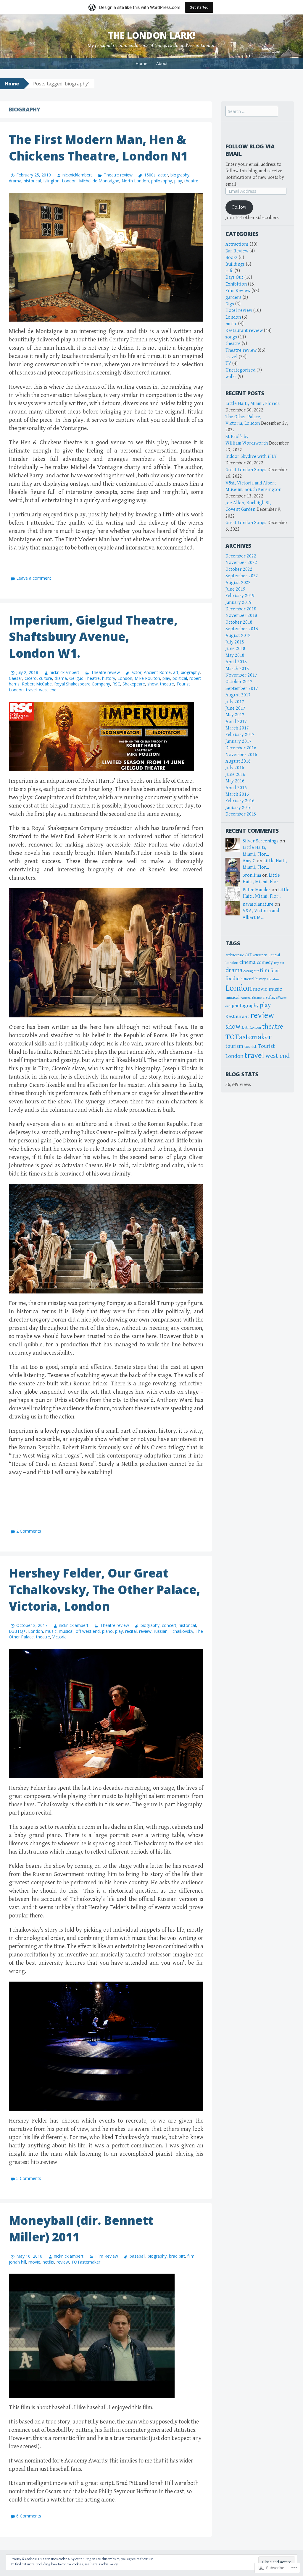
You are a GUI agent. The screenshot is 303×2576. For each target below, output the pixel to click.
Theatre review (118, 175)
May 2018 (235, 655)
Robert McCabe (37, 684)
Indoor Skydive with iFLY (251, 457)
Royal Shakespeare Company (82, 684)
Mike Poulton (147, 678)
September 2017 (242, 689)
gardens (233, 298)
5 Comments (29, 2178)
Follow (239, 207)
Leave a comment (34, 578)
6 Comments (29, 2516)
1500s (150, 175)
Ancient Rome (157, 672)
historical (32, 181)
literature (273, 979)
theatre (191, 181)
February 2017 (240, 735)
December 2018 (241, 609)
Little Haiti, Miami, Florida (253, 404)
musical (66, 1631)
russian (161, 1631)
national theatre (251, 998)
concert (169, 1625)
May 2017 (235, 715)
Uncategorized (240, 370)
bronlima (252, 875)
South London (251, 1028)
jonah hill (17, 2262)
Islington (51, 181)
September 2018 (242, 629)
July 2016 (235, 768)
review (145, 1631)
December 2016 (241, 748)
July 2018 (235, 642)
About (162, 63)
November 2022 (241, 563)
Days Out (234, 277)
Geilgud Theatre (84, 678)
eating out (251, 971)
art (176, 672)
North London (135, 181)
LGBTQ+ (17, 1631)
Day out (279, 963)
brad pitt (177, 2256)
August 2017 (238, 695)
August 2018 (238, 636)
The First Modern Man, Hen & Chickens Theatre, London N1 (98, 148)
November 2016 (241, 755)
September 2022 (242, 576)
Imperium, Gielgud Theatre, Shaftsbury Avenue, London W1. (93, 637)
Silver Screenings (261, 841)
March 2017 (237, 728)
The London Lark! (152, 35)
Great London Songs (246, 470)
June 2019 (235, 589)
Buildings (235, 264)
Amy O (249, 861)
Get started (199, 7)
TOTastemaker (86, 2262)
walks (231, 377)
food (275, 971)
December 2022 (241, 556)
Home (141, 63)
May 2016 (235, 781)
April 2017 (236, 722)
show (153, 684)
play (178, 181)
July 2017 (235, 702)
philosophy (162, 181)
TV (228, 363)
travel (31, 690)
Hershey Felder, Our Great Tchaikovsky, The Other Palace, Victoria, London (104, 1589)
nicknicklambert (77, 175)
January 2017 (238, 741)
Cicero (31, 678)
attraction (260, 955)
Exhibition (236, 284)
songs (231, 337)
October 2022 (239, 569)
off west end (88, 1631)
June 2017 (235, 708)
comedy (265, 963)
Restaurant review (244, 331)
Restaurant (237, 1017)
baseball (137, 2256)
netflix (48, 2262)
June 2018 (235, 649)
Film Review (107, 2256)
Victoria (59, 1637)
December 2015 (241, 814)
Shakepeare (134, 684)
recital (131, 1631)
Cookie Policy (109, 2564)
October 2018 (239, 622)
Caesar (16, 678)
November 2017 (241, 675)
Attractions (237, 244)
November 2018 (241, 616)
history (109, 678)
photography (245, 1006)
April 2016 (236, 788)
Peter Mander (257, 890)
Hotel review (239, 311)
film (191, 2256)
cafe (229, 271)
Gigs (230, 304)
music (51, 1631)
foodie (232, 979)
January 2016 (238, 808)
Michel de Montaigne (99, 181)
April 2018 (236, 662)
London (69, 181)
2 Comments (29, 1531)
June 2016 (235, 775)
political (180, 678)
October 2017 (239, 682)
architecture (235, 955)
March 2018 (237, 669)
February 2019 (240, 596)
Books (232, 258)
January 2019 (238, 603)
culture (46, 678)
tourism (234, 1046)
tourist (250, 1047)
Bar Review (237, 251)
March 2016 (237, 794)
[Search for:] (252, 112)
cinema (248, 962)
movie (34, 2262)
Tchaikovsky (182, 1631)
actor (163, 175)
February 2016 (240, 801)
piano (107, 1631)
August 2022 (238, 583)
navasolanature (258, 904)
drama (15, 181)
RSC (116, 684)
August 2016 (238, 761)
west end (48, 690)
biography (180, 175)
